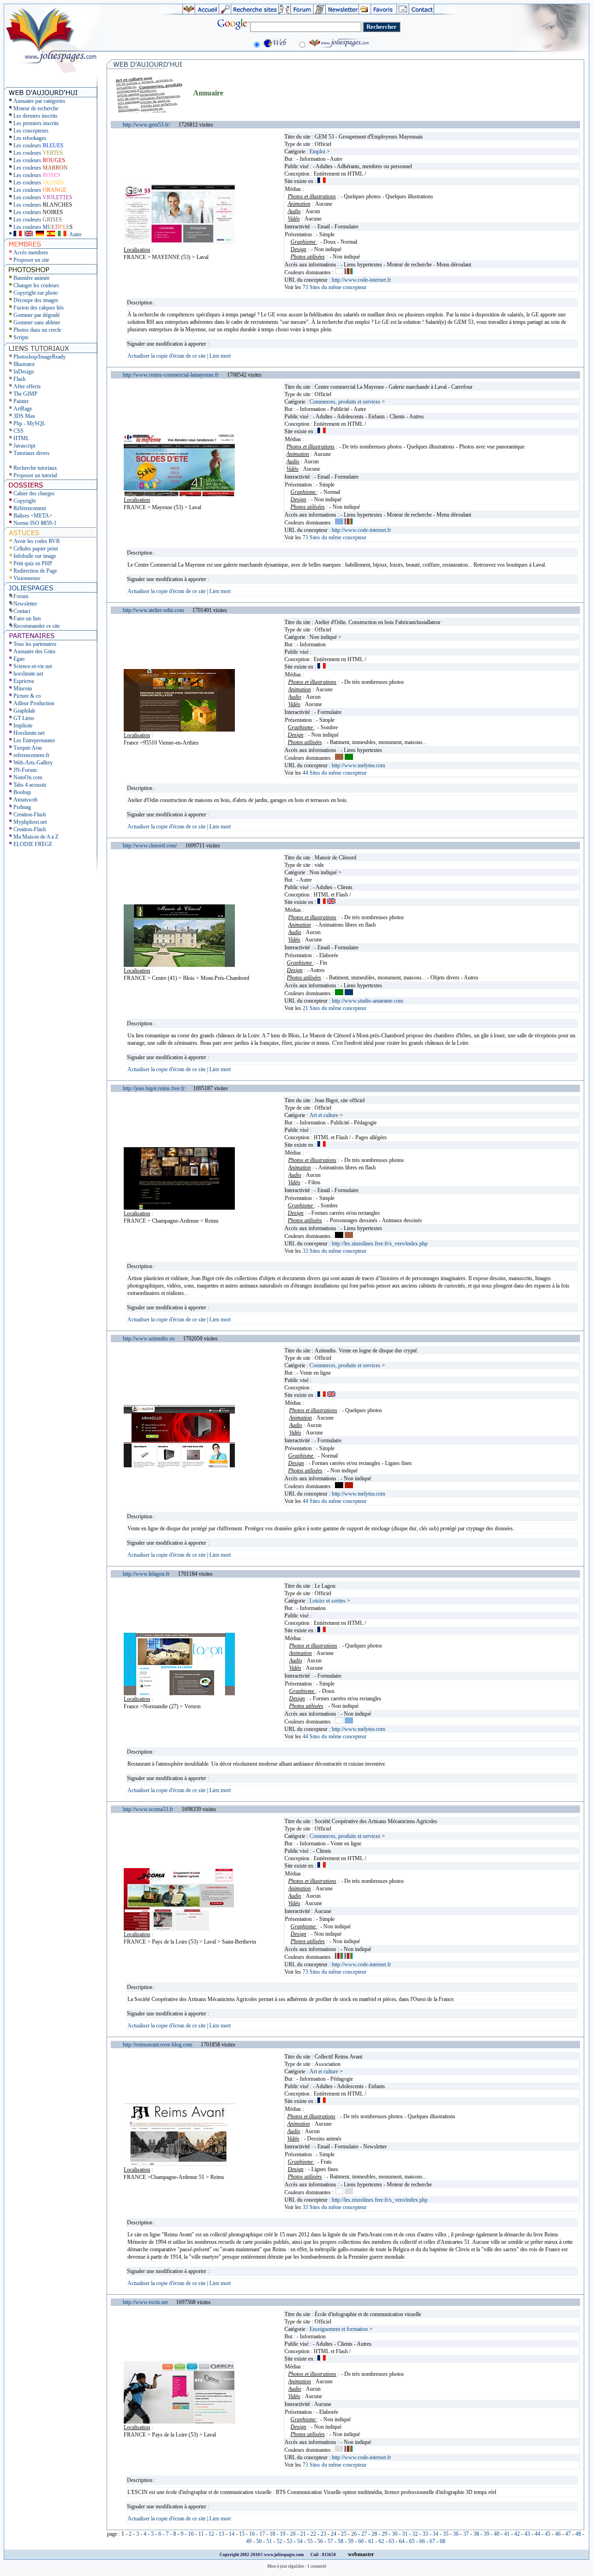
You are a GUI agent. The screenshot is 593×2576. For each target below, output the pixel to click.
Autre (75, 234)
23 (323, 2534)
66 (422, 2541)
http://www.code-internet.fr (361, 280)
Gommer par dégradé (37, 315)
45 (548, 2534)
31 (405, 2534)
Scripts (21, 337)
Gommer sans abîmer (37, 322)
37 (466, 2534)
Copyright (25, 501)
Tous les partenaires (35, 644)
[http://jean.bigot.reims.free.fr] (179, 1208)
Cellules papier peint (36, 549)
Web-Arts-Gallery (33, 763)
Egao (19, 659)
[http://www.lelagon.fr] (179, 1693)
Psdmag (22, 807)
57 (330, 2541)
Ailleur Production (34, 703)
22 (313, 2534)
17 (262, 2534)
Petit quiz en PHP (33, 563)
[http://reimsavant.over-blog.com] (179, 2164)
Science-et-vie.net (33, 666)
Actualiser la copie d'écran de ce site (167, 356)
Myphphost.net (30, 822)
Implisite (23, 726)
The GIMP (25, 394)
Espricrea (24, 681)
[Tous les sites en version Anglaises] (29, 234)
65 (412, 2541)
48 (578, 2534)
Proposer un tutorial (35, 475)
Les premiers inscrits (36, 123)
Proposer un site (31, 260)
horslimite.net (28, 674)
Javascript (24, 446)
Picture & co (27, 696)
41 (507, 2534)
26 (354, 2534)
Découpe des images (36, 300)
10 (191, 2534)
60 (361, 2541)
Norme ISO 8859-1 (35, 523)
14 (232, 2534)
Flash (19, 379)
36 (456, 2534)
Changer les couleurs (36, 285)
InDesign (24, 372)
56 (320, 2541)
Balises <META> (33, 516)
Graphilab (24, 711)
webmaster (361, 2554)
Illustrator (24, 364)
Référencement (30, 508)
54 (300, 2541)
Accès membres (31, 253)
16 (252, 2534)
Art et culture (324, 1115)
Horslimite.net (29, 733)
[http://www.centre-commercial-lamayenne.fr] (179, 494)
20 (293, 2534)
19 (283, 2534)
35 (446, 2534)
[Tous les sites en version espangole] (51, 234)
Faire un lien (27, 619)
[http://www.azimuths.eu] (179, 1465)
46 (558, 2534)
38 (476, 2534)
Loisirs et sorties (328, 1601)
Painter (21, 401)
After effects (27, 386)
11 (201, 2534)
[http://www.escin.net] (179, 2422)
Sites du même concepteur (334, 287)
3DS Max (24, 416)
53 (290, 2541)
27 (364, 2534)
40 (497, 2534)
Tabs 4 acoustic (30, 785)
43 (527, 2534)
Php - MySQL (29, 423)
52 (279, 2541)
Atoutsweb (25, 800)
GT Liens (24, 718)
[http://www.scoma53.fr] (179, 1929)
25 (344, 2534)
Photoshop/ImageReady (40, 357)
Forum (21, 596)
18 (272, 2534)
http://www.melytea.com (358, 765)
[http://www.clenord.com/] (179, 965)
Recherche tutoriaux (35, 468)
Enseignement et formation (339, 2329)
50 (259, 2541)
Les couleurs (38, 145)
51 (269, 2541)
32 (415, 2534)
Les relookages (30, 138)
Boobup (22, 792)
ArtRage (23, 409)
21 (303, 2534)
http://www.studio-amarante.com (367, 1001)
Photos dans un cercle (37, 330)
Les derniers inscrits (35, 116)
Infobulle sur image (35, 556)
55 (310, 2541)
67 (432, 2541)
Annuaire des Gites (35, 651)
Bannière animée (32, 278)
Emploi (317, 152)
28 (374, 2534)
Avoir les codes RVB (37, 541)
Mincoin (23, 688)
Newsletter (25, 604)
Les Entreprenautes (34, 740)
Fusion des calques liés (39, 308)
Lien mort (220, 356)
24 (334, 2534)
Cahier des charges (34, 493)
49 (249, 2541)
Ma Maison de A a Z (36, 837)
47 (568, 2534)
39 (486, 2534)
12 (211, 2534)
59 (351, 2541)
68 (442, 2541)
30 (395, 2534)
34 (435, 2534)
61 (371, 2541)
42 (517, 2534)
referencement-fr (32, 755)
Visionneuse (27, 578)
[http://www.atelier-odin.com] (179, 730)
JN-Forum (25, 770)
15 (242, 2534)
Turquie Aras (28, 748)
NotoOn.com (28, 777)
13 (221, 2534)
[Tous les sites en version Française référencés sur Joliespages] (18, 234)
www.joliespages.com (284, 2555)
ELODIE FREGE (33, 844)
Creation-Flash (30, 814)
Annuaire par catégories (39, 101)
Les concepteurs (31, 131)
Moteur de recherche (36, 108)
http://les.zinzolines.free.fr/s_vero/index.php (380, 1244)
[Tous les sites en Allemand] (40, 234)
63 (391, 2541)
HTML (21, 438)
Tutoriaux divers (32, 453)
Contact (22, 611)
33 (425, 2534)
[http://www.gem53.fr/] (179, 244)
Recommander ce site (37, 626)
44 (537, 2534)
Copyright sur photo (36, 293)
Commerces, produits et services (345, 402)
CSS (19, 431)
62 (381, 2541)
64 (402, 2541)
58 (341, 2541)
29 (385, 2534)
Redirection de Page (35, 571)
